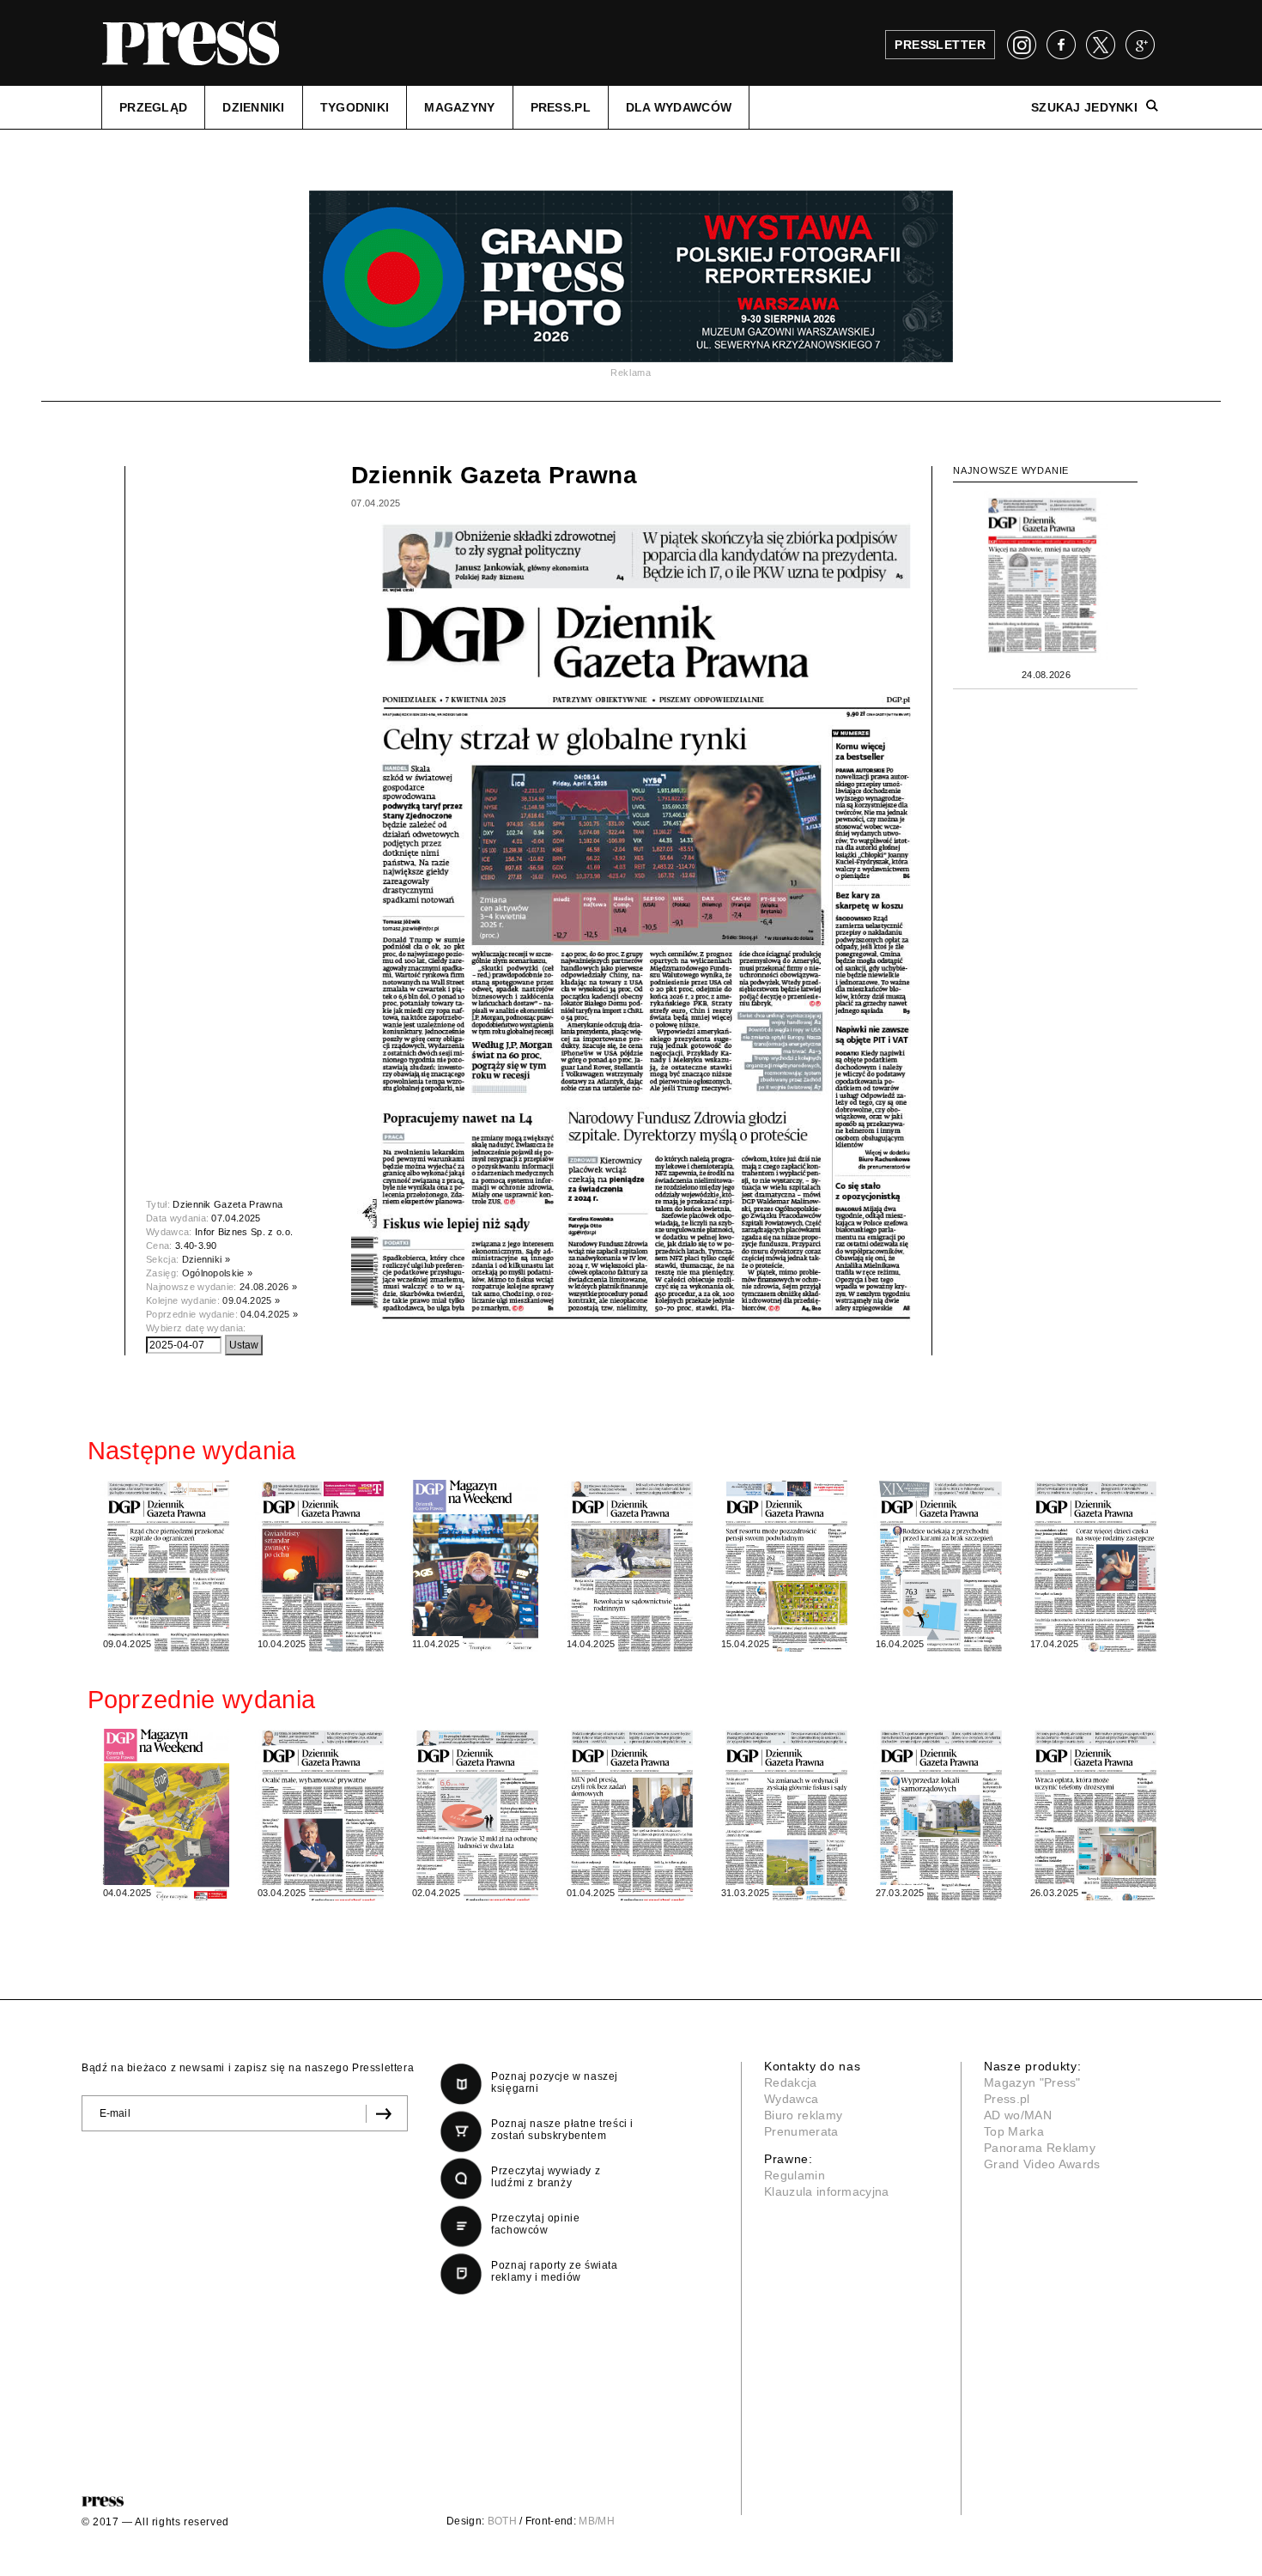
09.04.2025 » (251, 1300)
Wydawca (791, 2099)
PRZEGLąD (153, 107)
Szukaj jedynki (1084, 107)
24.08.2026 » (268, 1287)
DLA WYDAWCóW (679, 107)
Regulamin (795, 2175)
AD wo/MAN (1018, 2115)
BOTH (502, 2521)
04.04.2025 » (269, 1314)
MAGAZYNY (459, 107)
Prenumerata (801, 2131)
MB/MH (597, 2521)
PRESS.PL (561, 107)
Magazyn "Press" (1032, 2082)
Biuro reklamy (803, 2115)
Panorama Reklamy (1040, 2148)
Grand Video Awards (1042, 2164)
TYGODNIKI (355, 107)
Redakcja (791, 2082)
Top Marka (1014, 2131)
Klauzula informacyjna (827, 2191)
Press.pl (1007, 2099)
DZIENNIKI (254, 107)
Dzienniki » (206, 1259)
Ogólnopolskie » (218, 1273)
